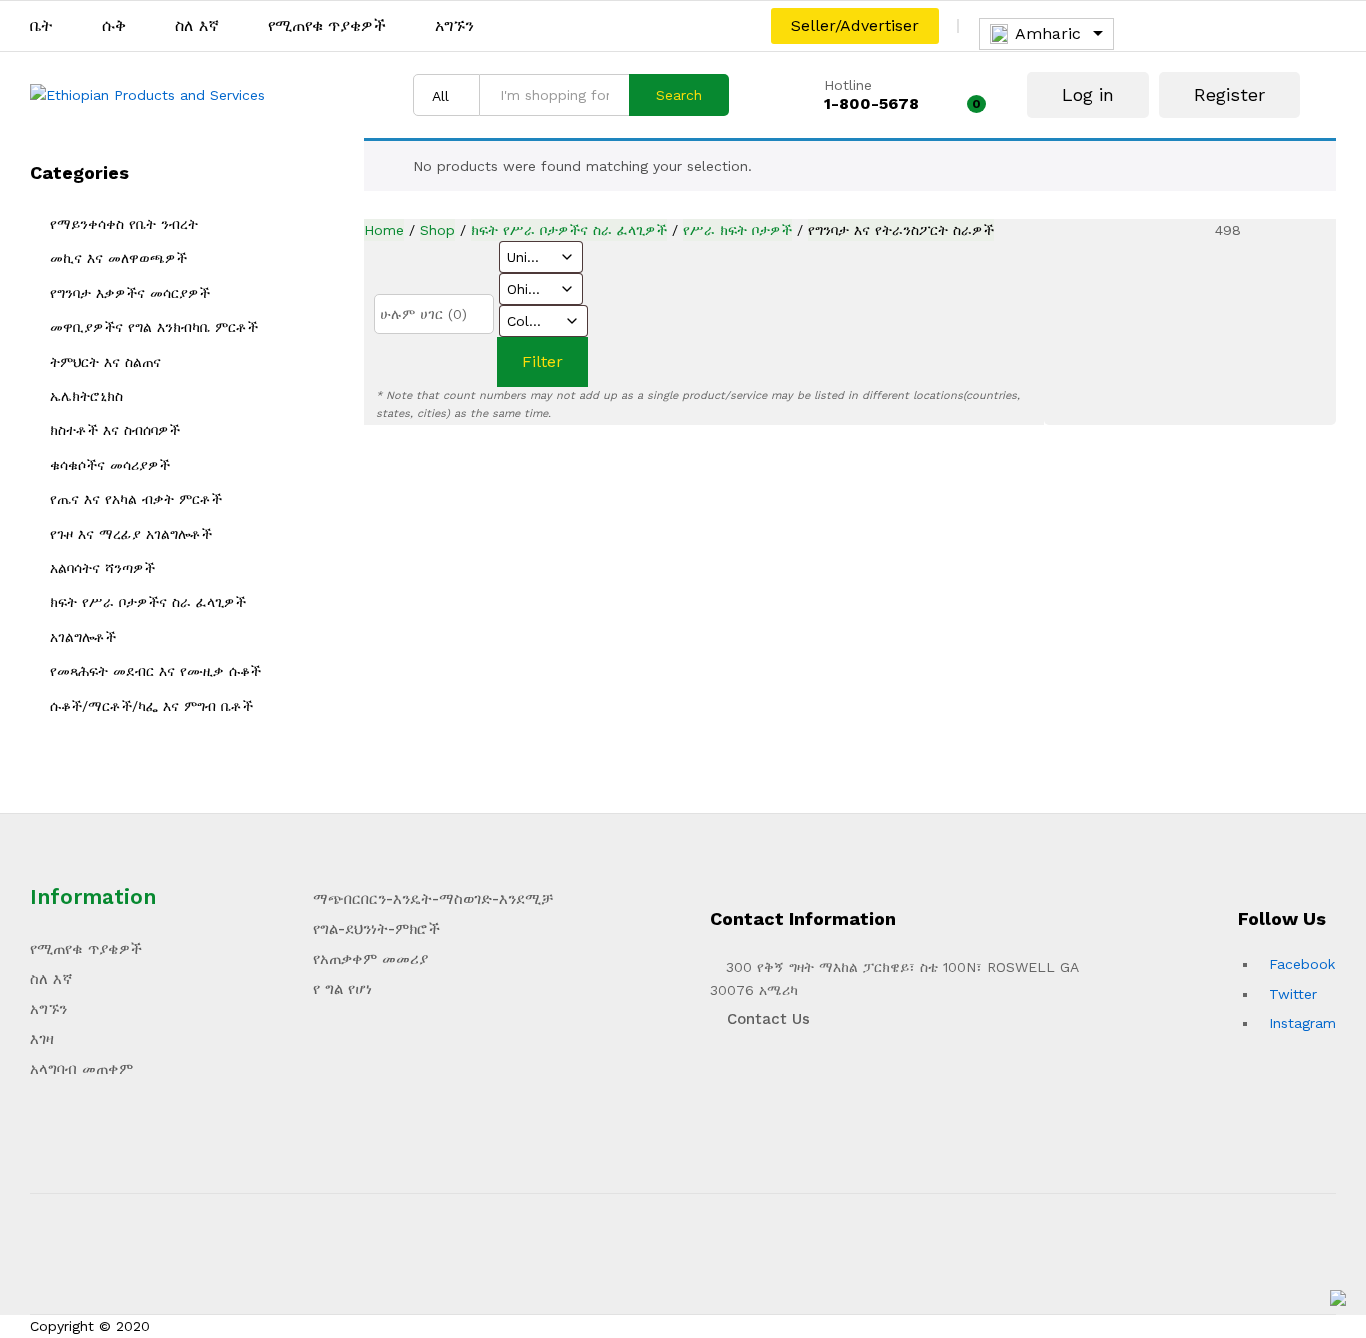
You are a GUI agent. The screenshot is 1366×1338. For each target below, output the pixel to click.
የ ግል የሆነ (342, 989)
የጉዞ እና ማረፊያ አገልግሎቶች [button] (131, 534)
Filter (542, 361)
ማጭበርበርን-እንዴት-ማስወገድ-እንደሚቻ (433, 899)
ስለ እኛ (197, 26)
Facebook (1302, 964)
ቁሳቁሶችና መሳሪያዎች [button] (110, 465)
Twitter (1293, 994)
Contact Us (766, 1019)
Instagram (1302, 1023)
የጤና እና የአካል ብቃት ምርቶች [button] (136, 499)
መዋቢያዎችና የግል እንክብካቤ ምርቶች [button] (154, 327)
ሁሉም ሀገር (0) (423, 314)
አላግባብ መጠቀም (81, 1069)
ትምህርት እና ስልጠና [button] (105, 362)
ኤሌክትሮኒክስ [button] (86, 396)
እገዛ (42, 1039)
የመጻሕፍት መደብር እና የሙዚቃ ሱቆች (155, 671)
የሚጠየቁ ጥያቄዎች (327, 26)
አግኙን (454, 26)
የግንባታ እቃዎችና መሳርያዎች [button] (130, 293)
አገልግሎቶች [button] (83, 637)
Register (1229, 94)
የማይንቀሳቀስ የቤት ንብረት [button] (124, 224)
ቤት (41, 26)
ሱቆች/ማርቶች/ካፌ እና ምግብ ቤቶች (151, 706)
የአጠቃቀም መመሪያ (370, 959)
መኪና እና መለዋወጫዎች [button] (118, 258)
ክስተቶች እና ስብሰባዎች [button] (115, 430)
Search (679, 95)
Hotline (848, 85)
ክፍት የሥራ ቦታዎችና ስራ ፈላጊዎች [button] (148, 602)
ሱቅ (114, 26)
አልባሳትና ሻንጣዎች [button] (102, 568)
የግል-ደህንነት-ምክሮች (376, 929)
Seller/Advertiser (855, 25)
